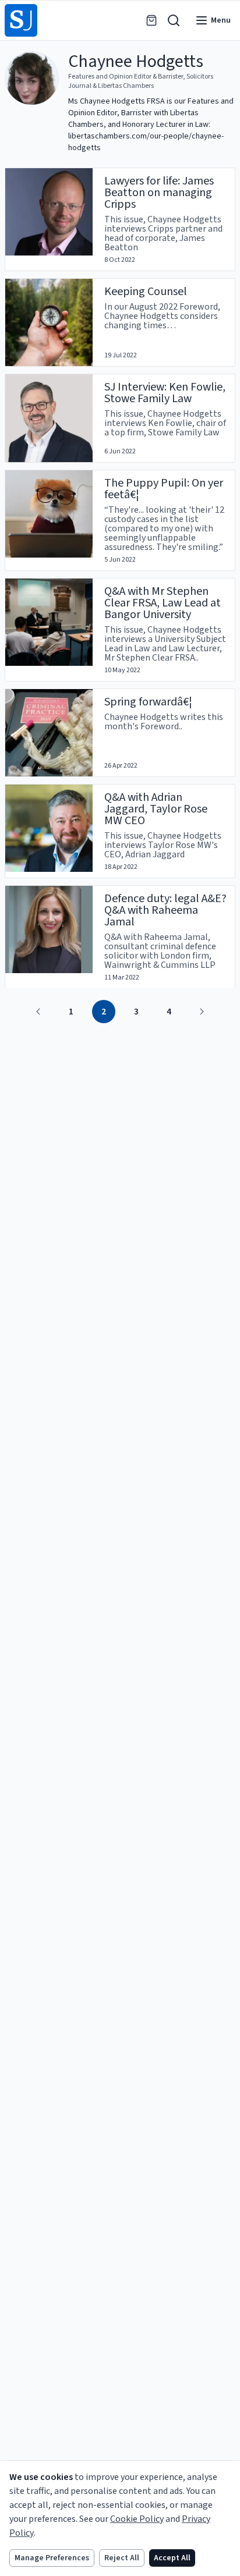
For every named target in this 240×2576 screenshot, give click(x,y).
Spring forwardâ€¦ (148, 702)
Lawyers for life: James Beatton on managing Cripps (159, 193)
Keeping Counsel (146, 292)
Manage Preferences (52, 2558)
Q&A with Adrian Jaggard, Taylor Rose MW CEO (156, 809)
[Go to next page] (202, 1012)
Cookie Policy (137, 2519)
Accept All (172, 2558)
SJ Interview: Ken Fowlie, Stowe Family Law (165, 393)
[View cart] (151, 20)
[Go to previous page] (38, 1012)
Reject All (122, 2558)
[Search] (174, 20)
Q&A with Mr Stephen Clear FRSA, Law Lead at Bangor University (163, 603)
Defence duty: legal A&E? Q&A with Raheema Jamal (165, 910)
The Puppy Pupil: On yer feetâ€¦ (164, 489)
